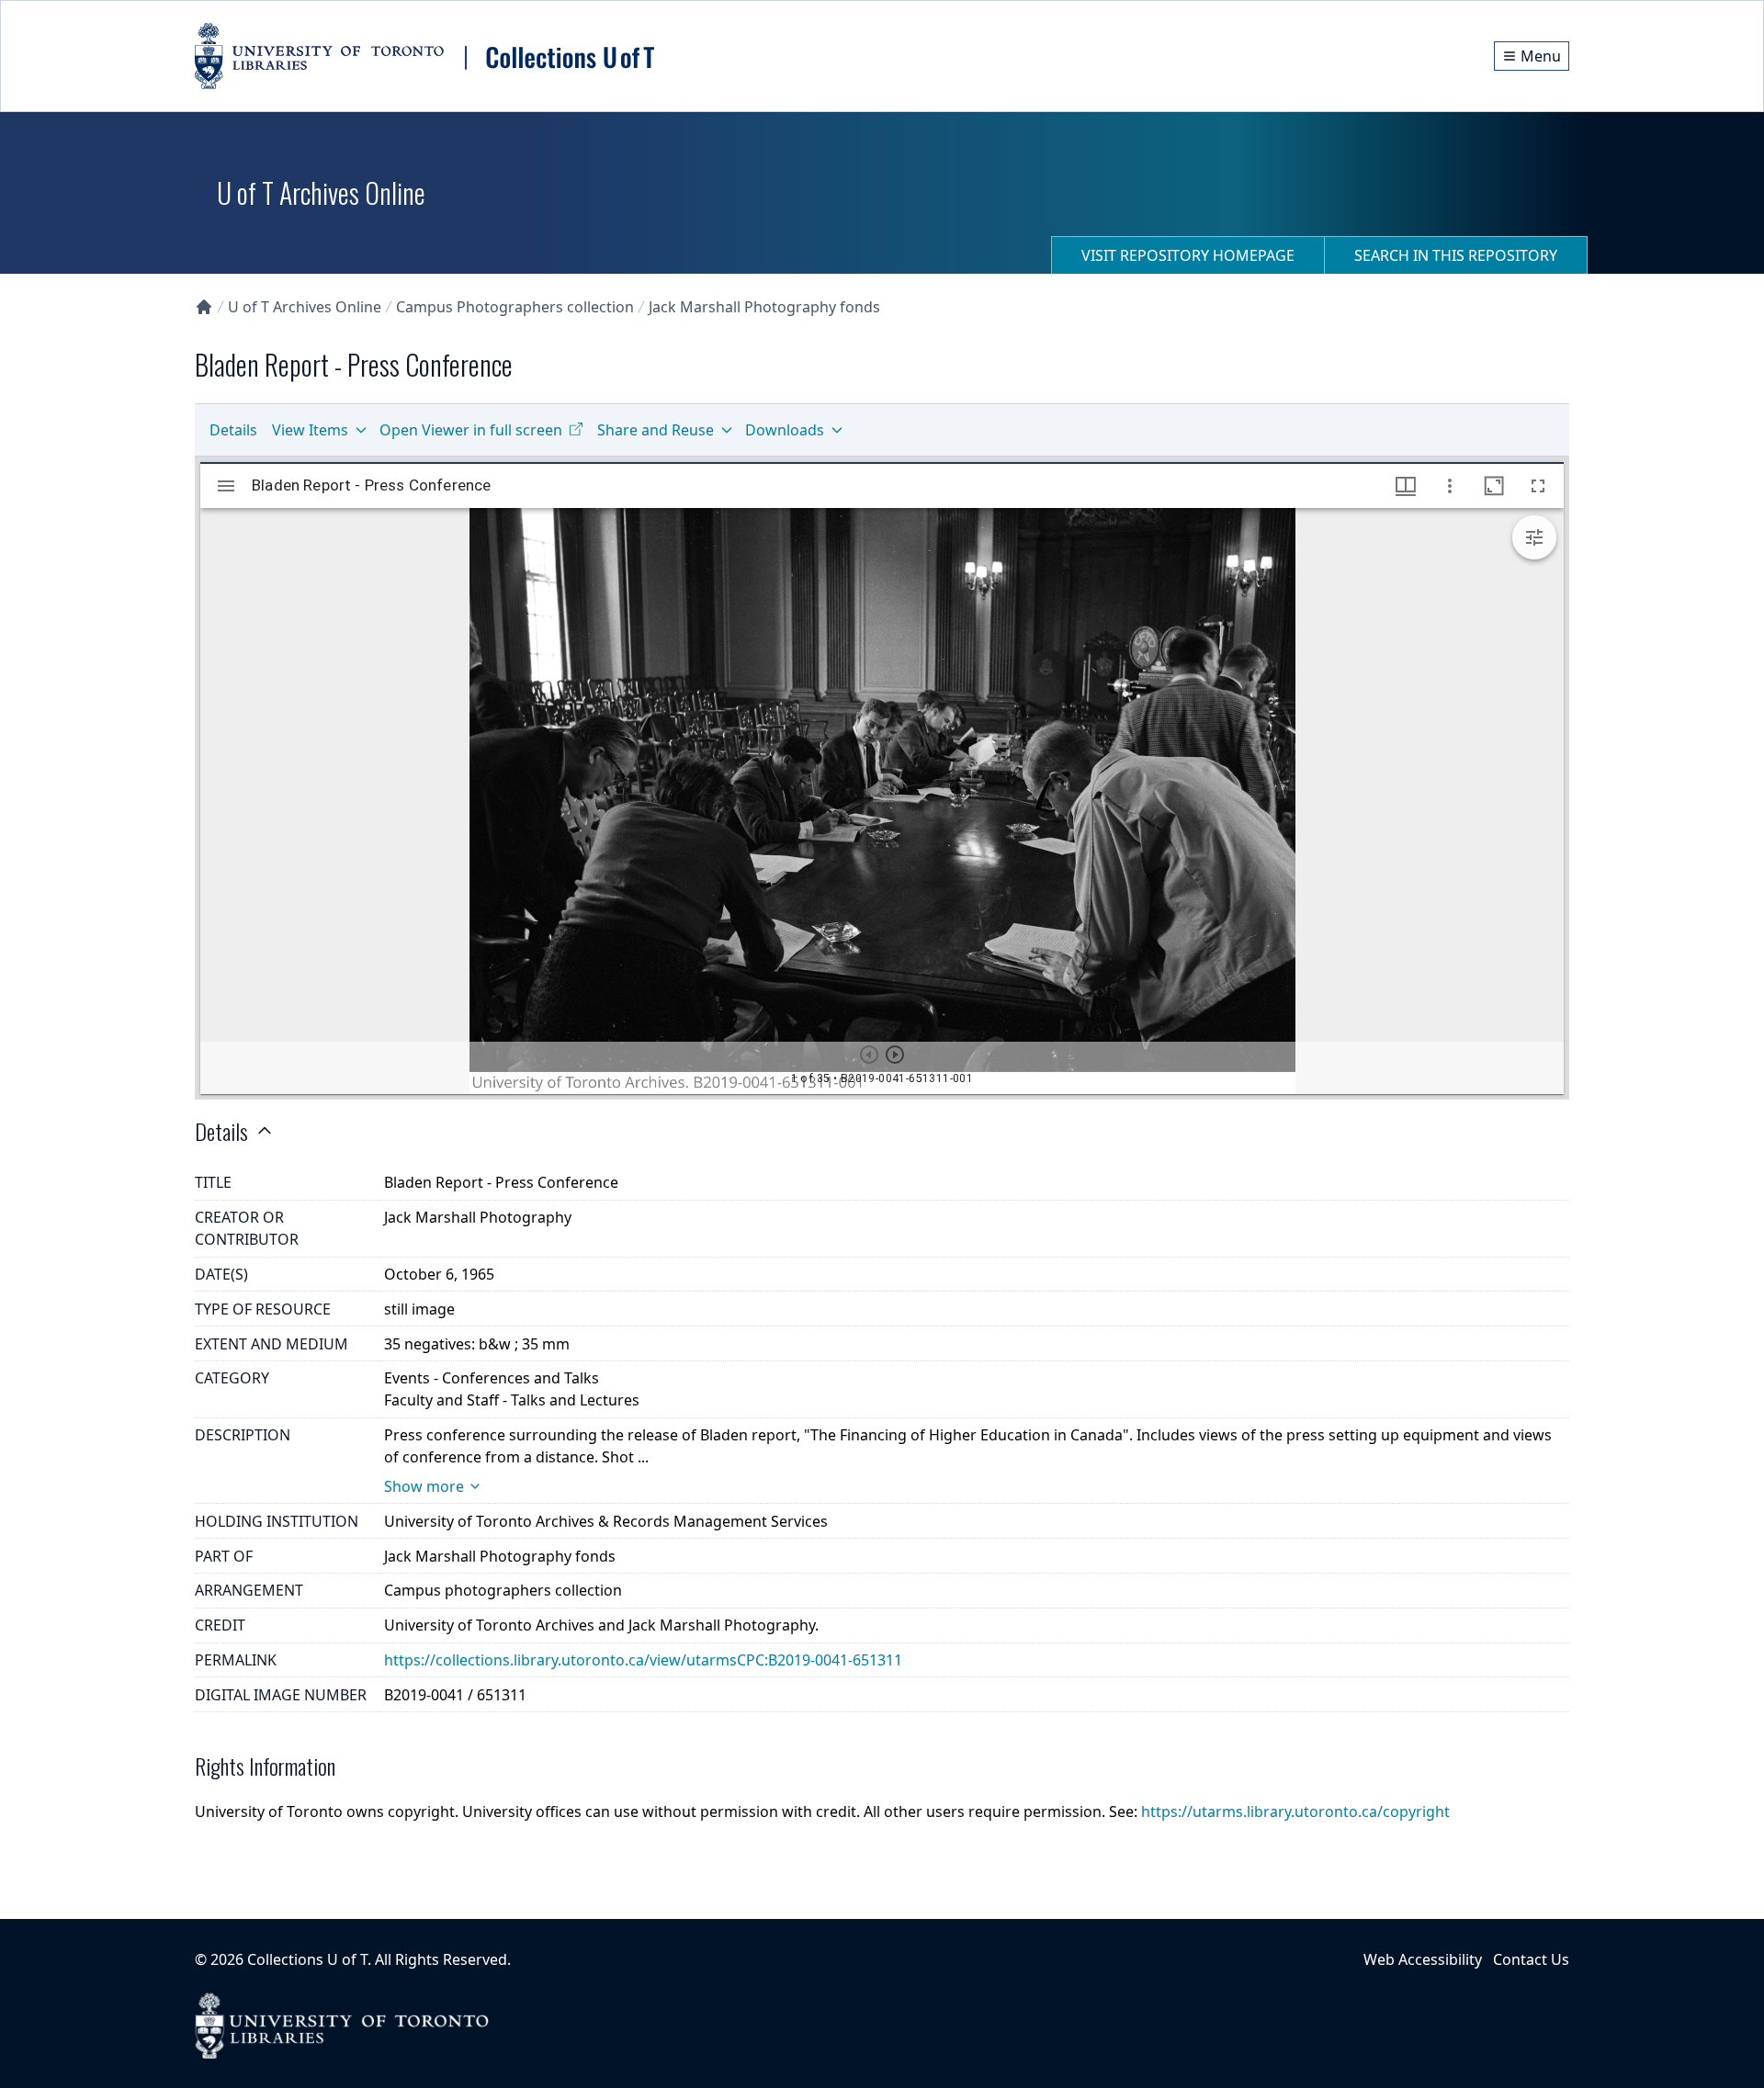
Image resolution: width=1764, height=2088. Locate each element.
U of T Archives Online (305, 307)
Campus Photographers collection (515, 307)
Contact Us (1531, 1959)
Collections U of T (307, 1959)
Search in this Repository (1456, 255)
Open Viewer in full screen (471, 430)
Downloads (785, 430)
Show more (424, 1486)
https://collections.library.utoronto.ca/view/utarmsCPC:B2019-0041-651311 (643, 1660)
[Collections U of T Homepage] (204, 307)
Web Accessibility (1423, 1959)
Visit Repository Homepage (1188, 255)
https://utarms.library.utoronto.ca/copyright (1295, 1811)
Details (233, 430)
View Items (310, 430)
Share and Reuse (656, 430)
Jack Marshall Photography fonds (764, 307)
